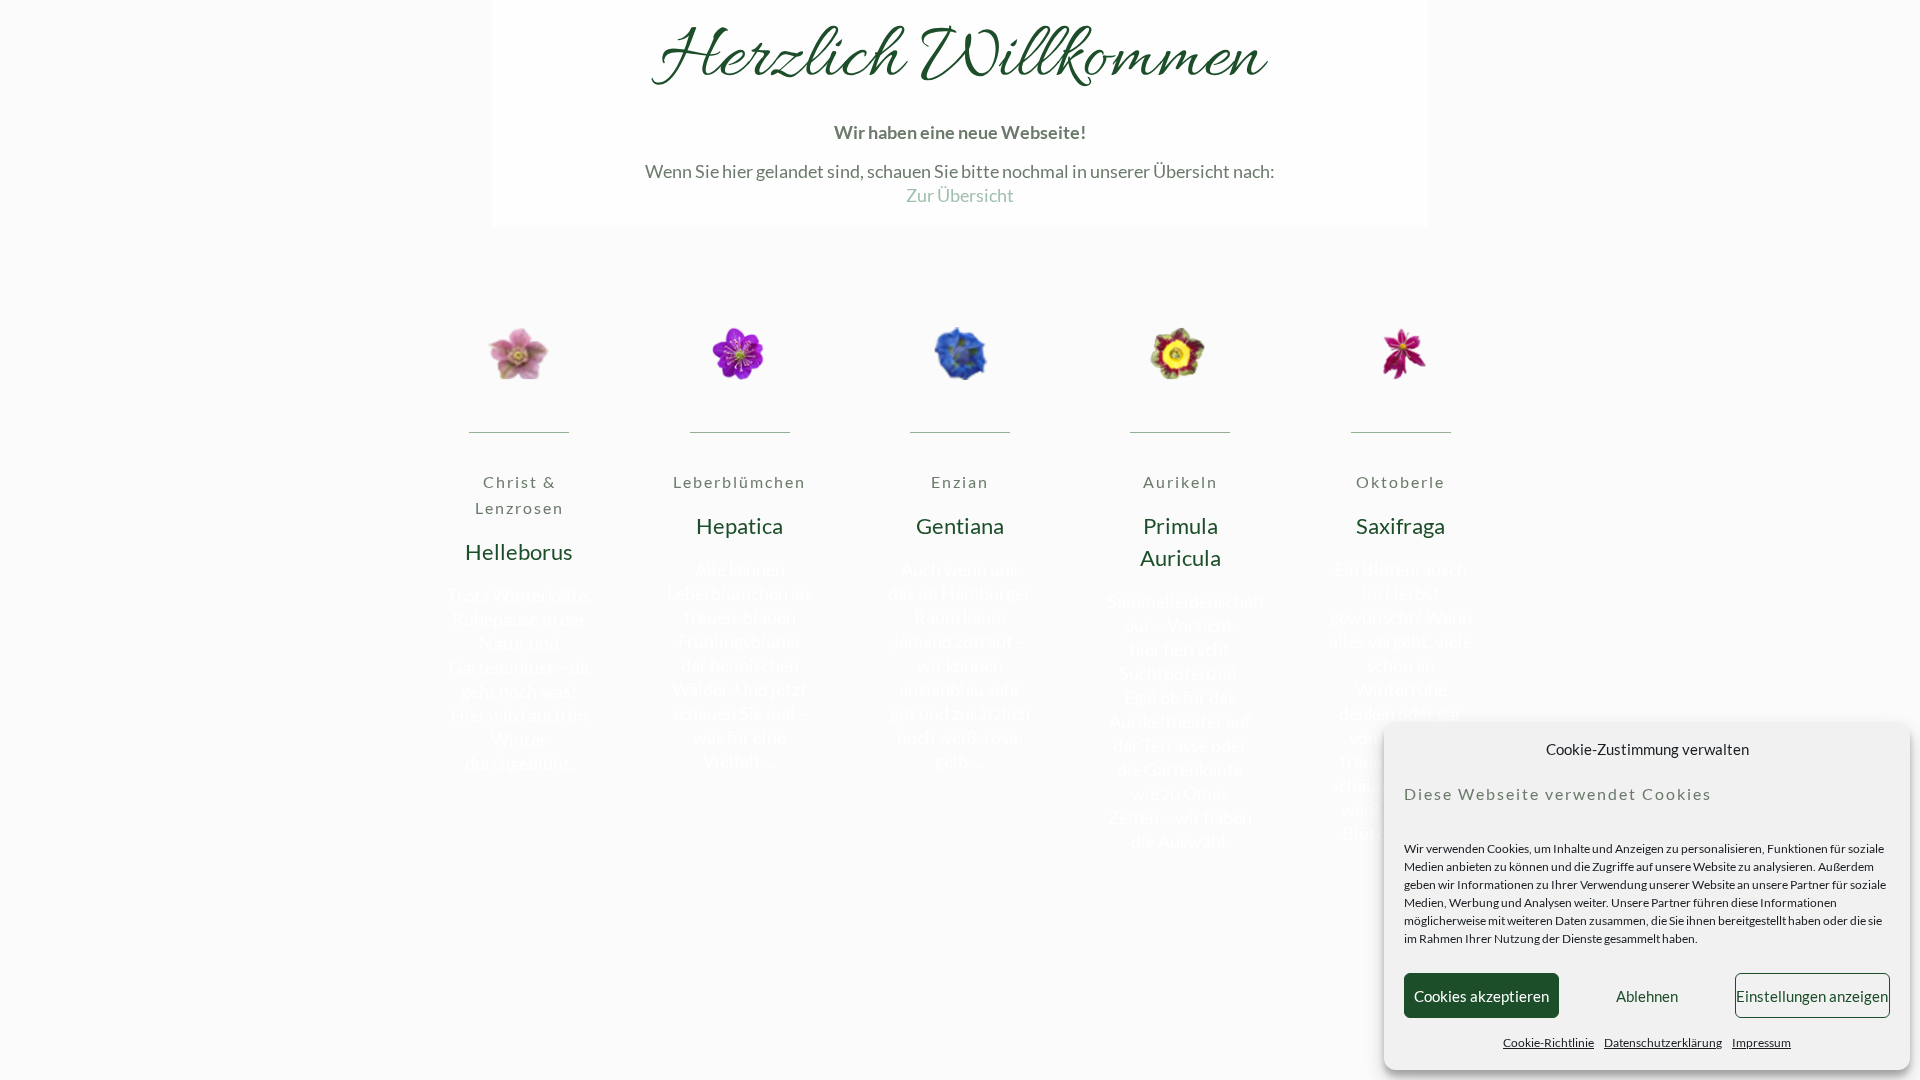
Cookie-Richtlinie (1548, 1042)
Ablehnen (1647, 996)
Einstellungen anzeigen (1812, 996)
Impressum (1761, 1042)
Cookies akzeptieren (1481, 996)
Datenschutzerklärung (1663, 1042)
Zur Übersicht (960, 195)
